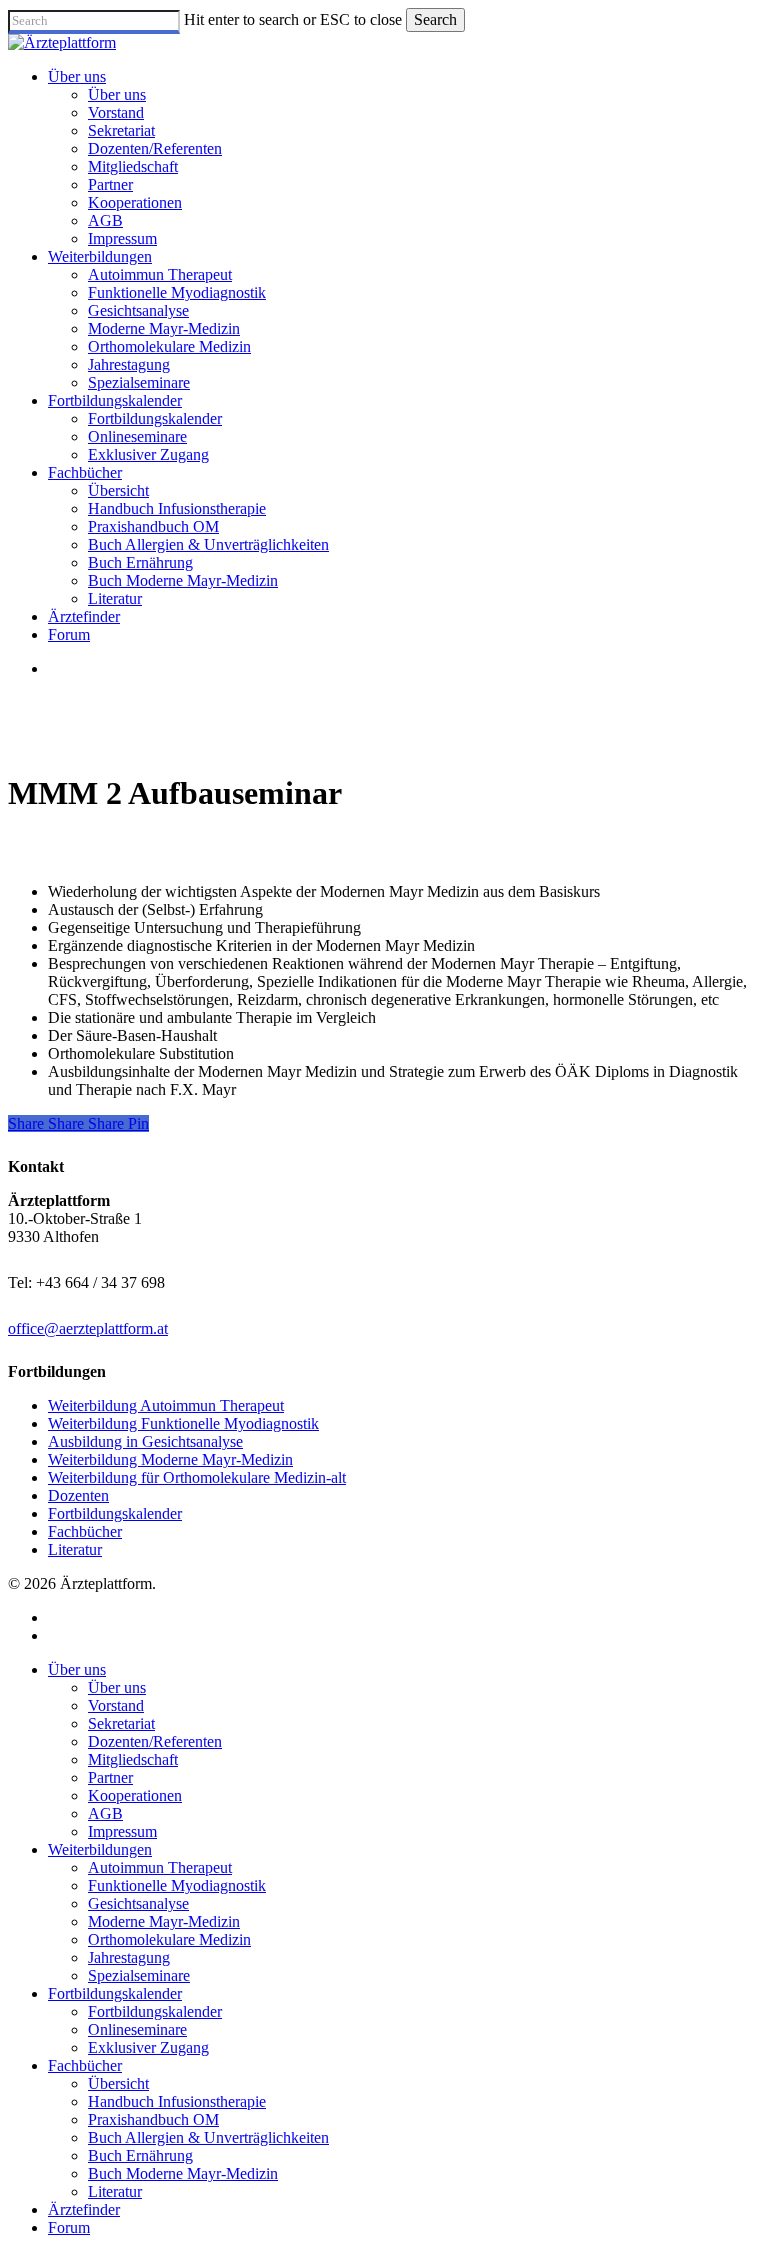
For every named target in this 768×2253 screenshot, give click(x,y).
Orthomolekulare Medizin (169, 1939)
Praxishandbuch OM (153, 2119)
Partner (110, 1777)
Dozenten (78, 1495)
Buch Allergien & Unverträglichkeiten (208, 2137)
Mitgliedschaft (133, 1759)
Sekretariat (121, 1723)
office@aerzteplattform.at (88, 1328)
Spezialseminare (139, 1975)
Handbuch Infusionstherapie (177, 2101)
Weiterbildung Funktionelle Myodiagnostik (183, 1423)
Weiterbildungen (100, 1849)
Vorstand (116, 1705)
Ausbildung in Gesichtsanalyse (145, 1441)
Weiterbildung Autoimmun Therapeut (166, 1405)
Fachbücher (85, 1531)
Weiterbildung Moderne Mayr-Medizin (170, 1459)
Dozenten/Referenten (155, 1741)
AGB (105, 1813)
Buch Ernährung (140, 2155)
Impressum (122, 1831)
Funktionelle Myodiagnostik (177, 1885)
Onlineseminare (137, 2029)
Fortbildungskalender (115, 1513)
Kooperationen (135, 1795)
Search (435, 19)
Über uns (77, 1669)
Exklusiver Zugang (148, 2047)
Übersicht (118, 2083)
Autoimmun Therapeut (160, 1867)
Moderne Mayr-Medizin (164, 1921)
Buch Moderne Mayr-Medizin (183, 2173)
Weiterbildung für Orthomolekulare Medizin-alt (197, 1477)
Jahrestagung (129, 1957)
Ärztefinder (84, 2209)
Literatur (75, 1549)
